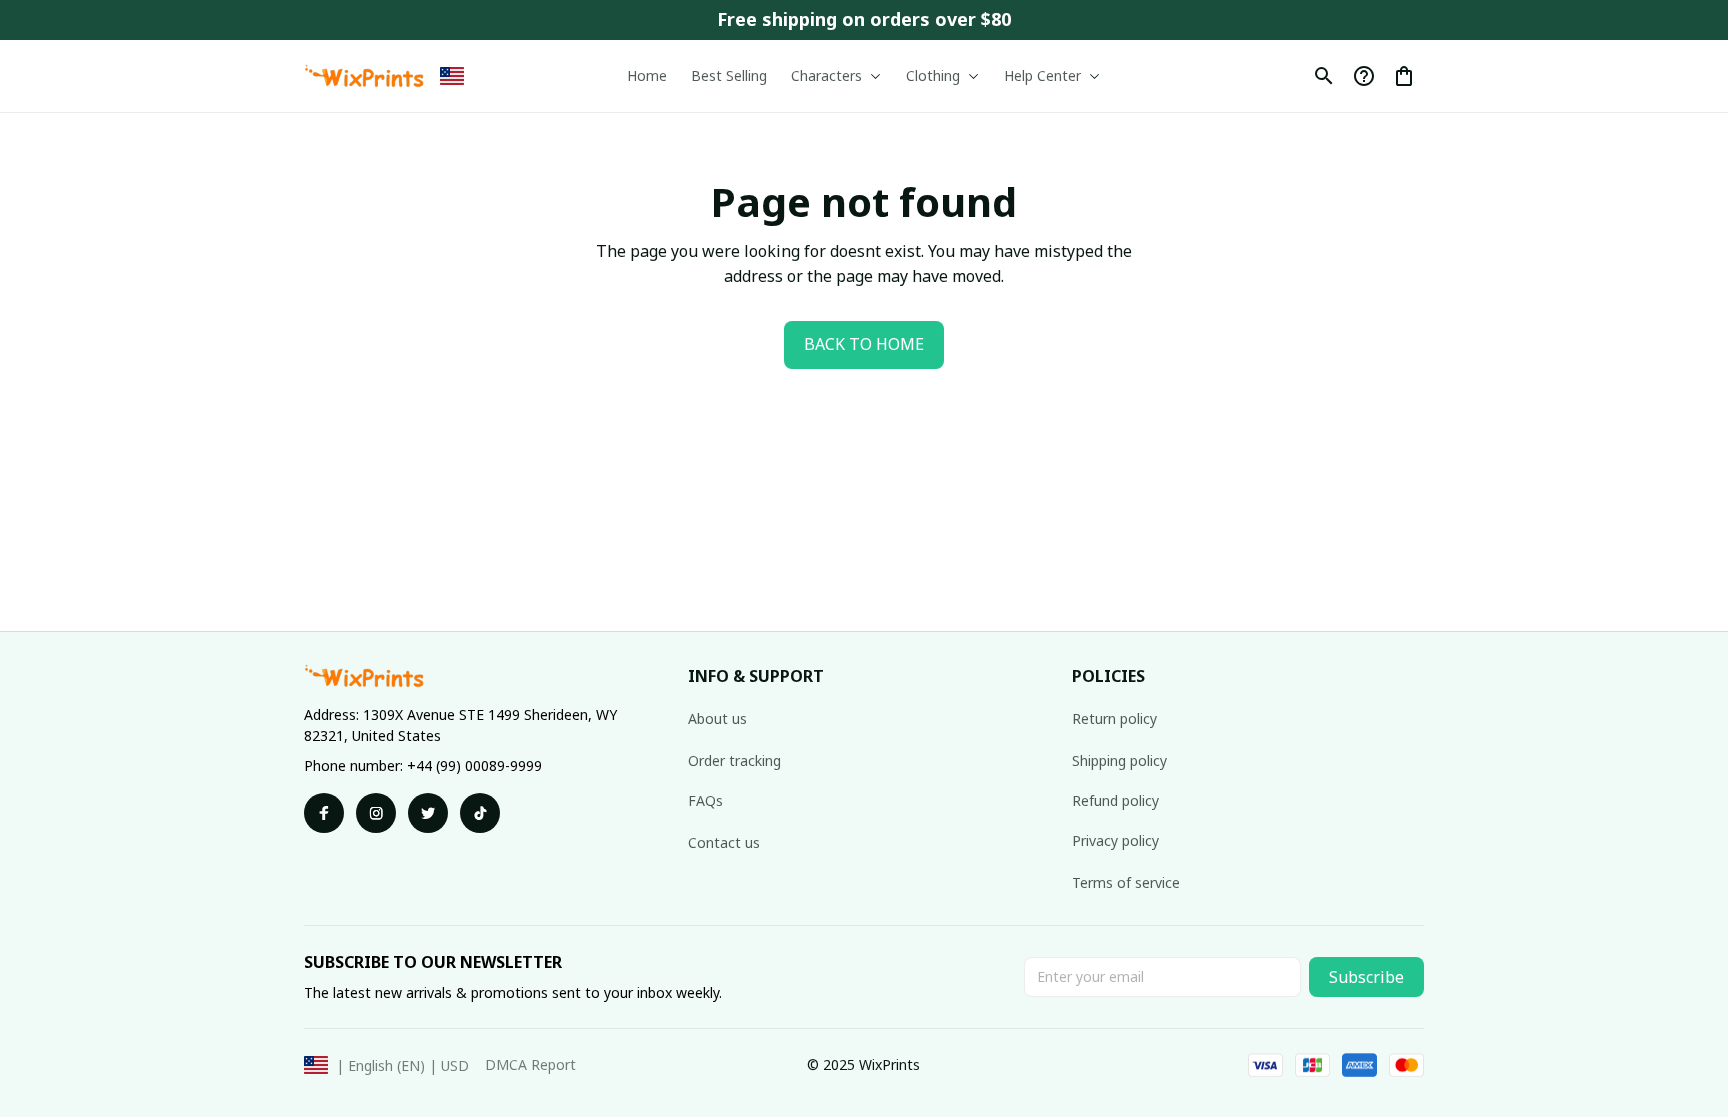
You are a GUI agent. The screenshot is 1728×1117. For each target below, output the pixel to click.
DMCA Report (530, 1064)
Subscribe (1366, 977)
